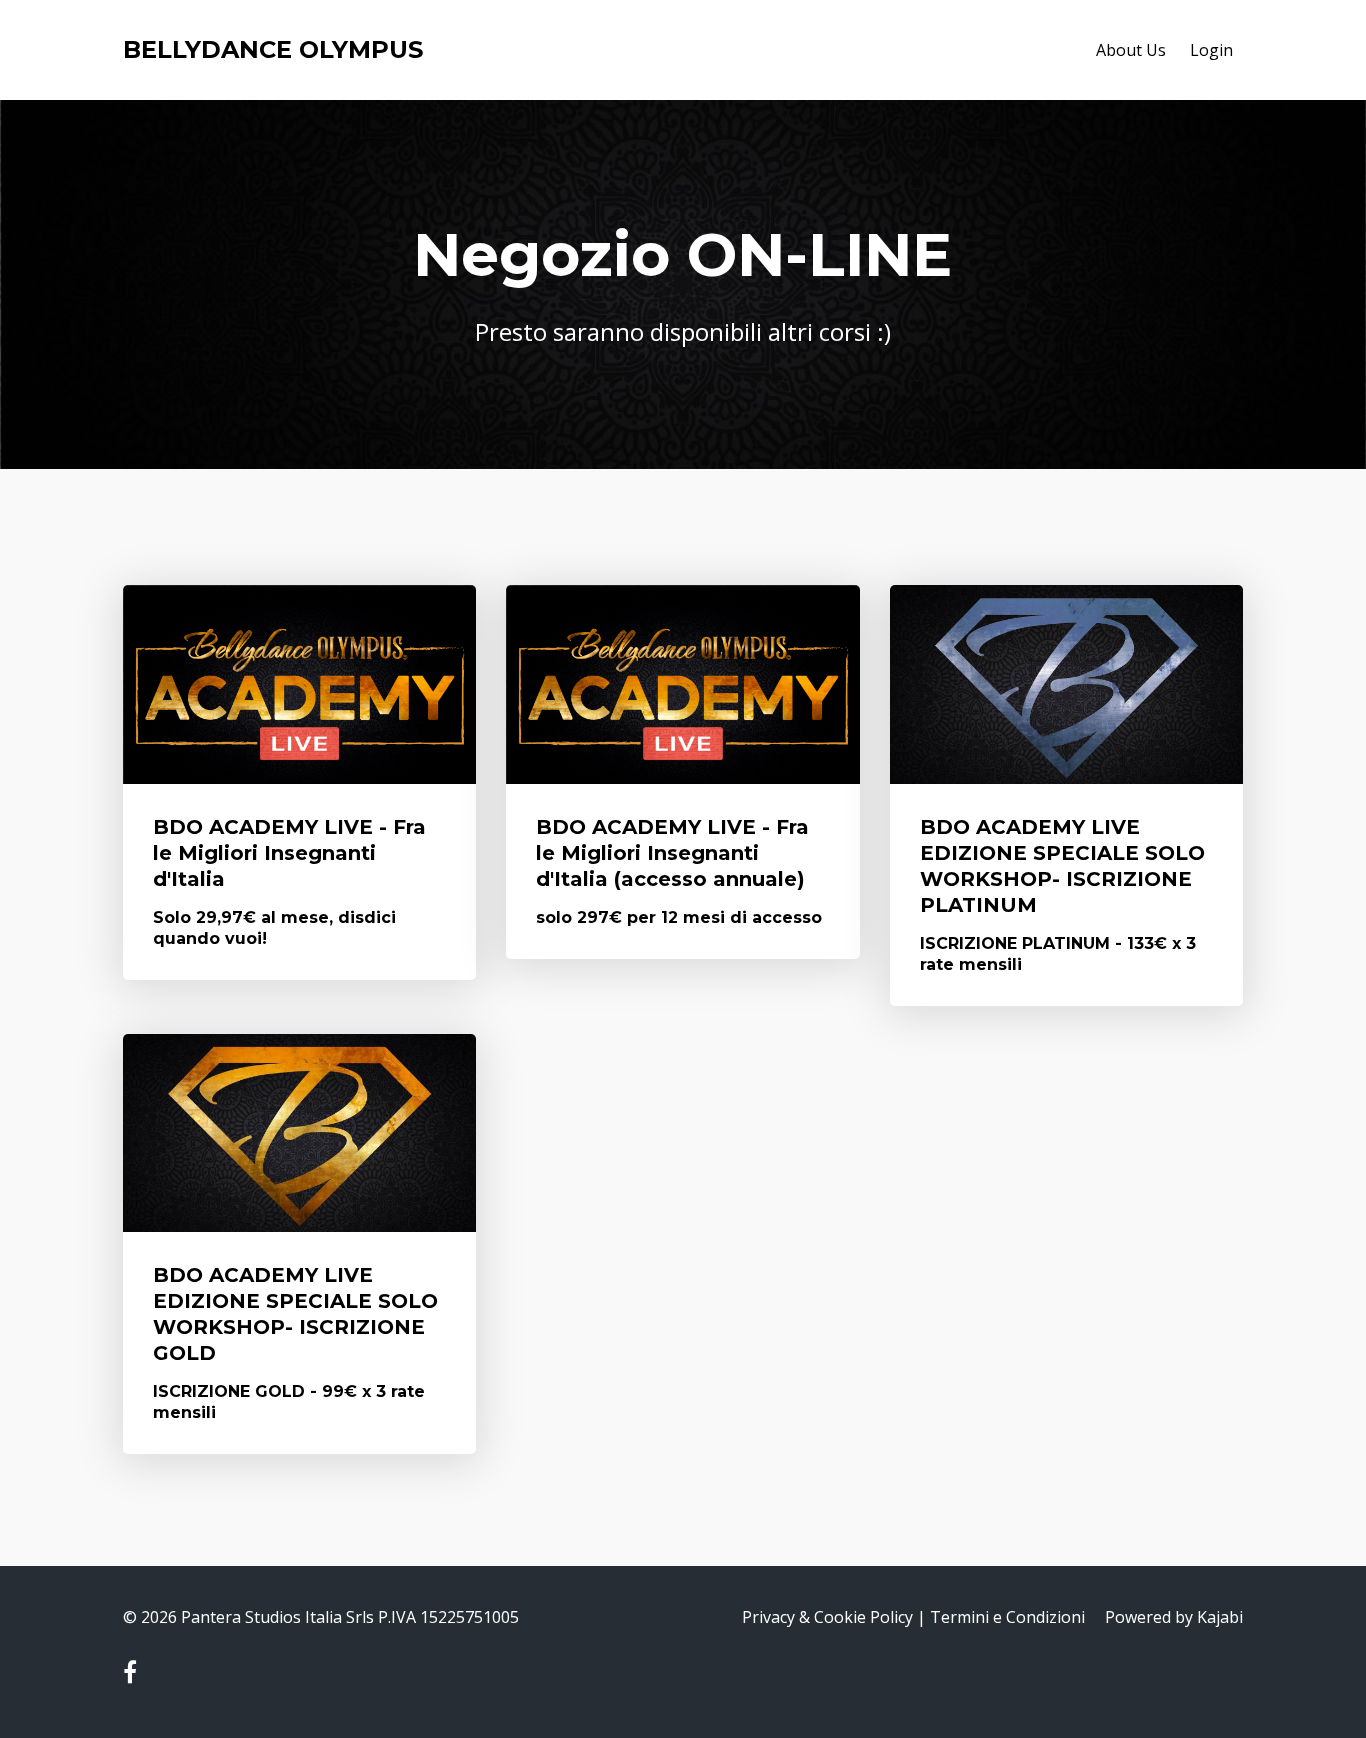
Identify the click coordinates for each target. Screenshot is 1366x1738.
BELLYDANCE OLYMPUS (273, 49)
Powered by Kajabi (1174, 1617)
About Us (1131, 50)
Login (1211, 50)
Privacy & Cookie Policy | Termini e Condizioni (913, 1617)
